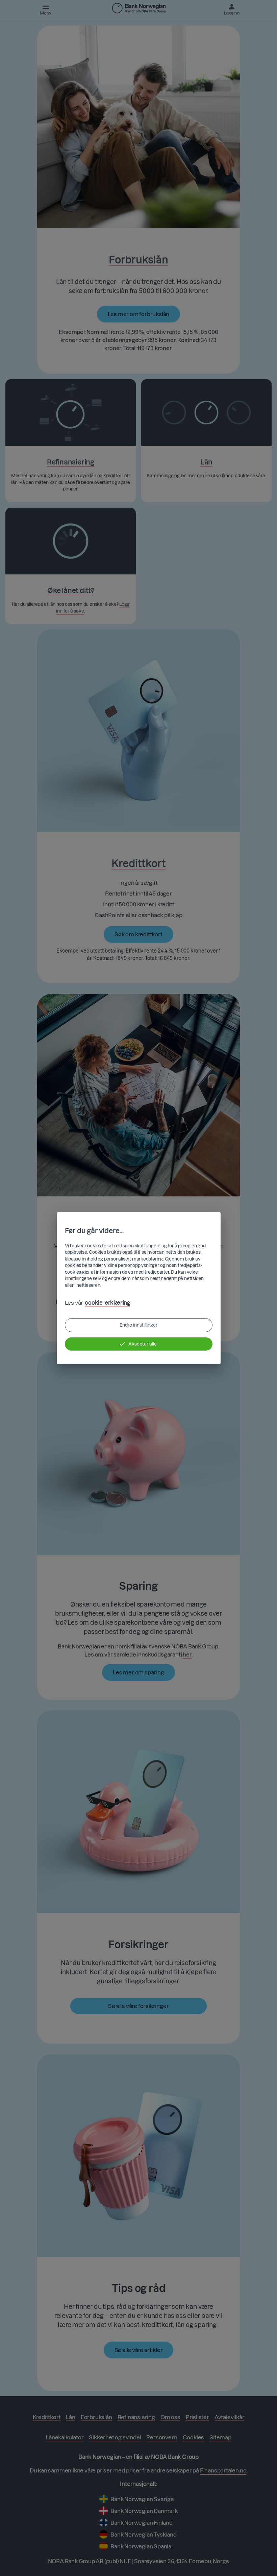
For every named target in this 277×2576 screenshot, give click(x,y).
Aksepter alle (143, 1344)
